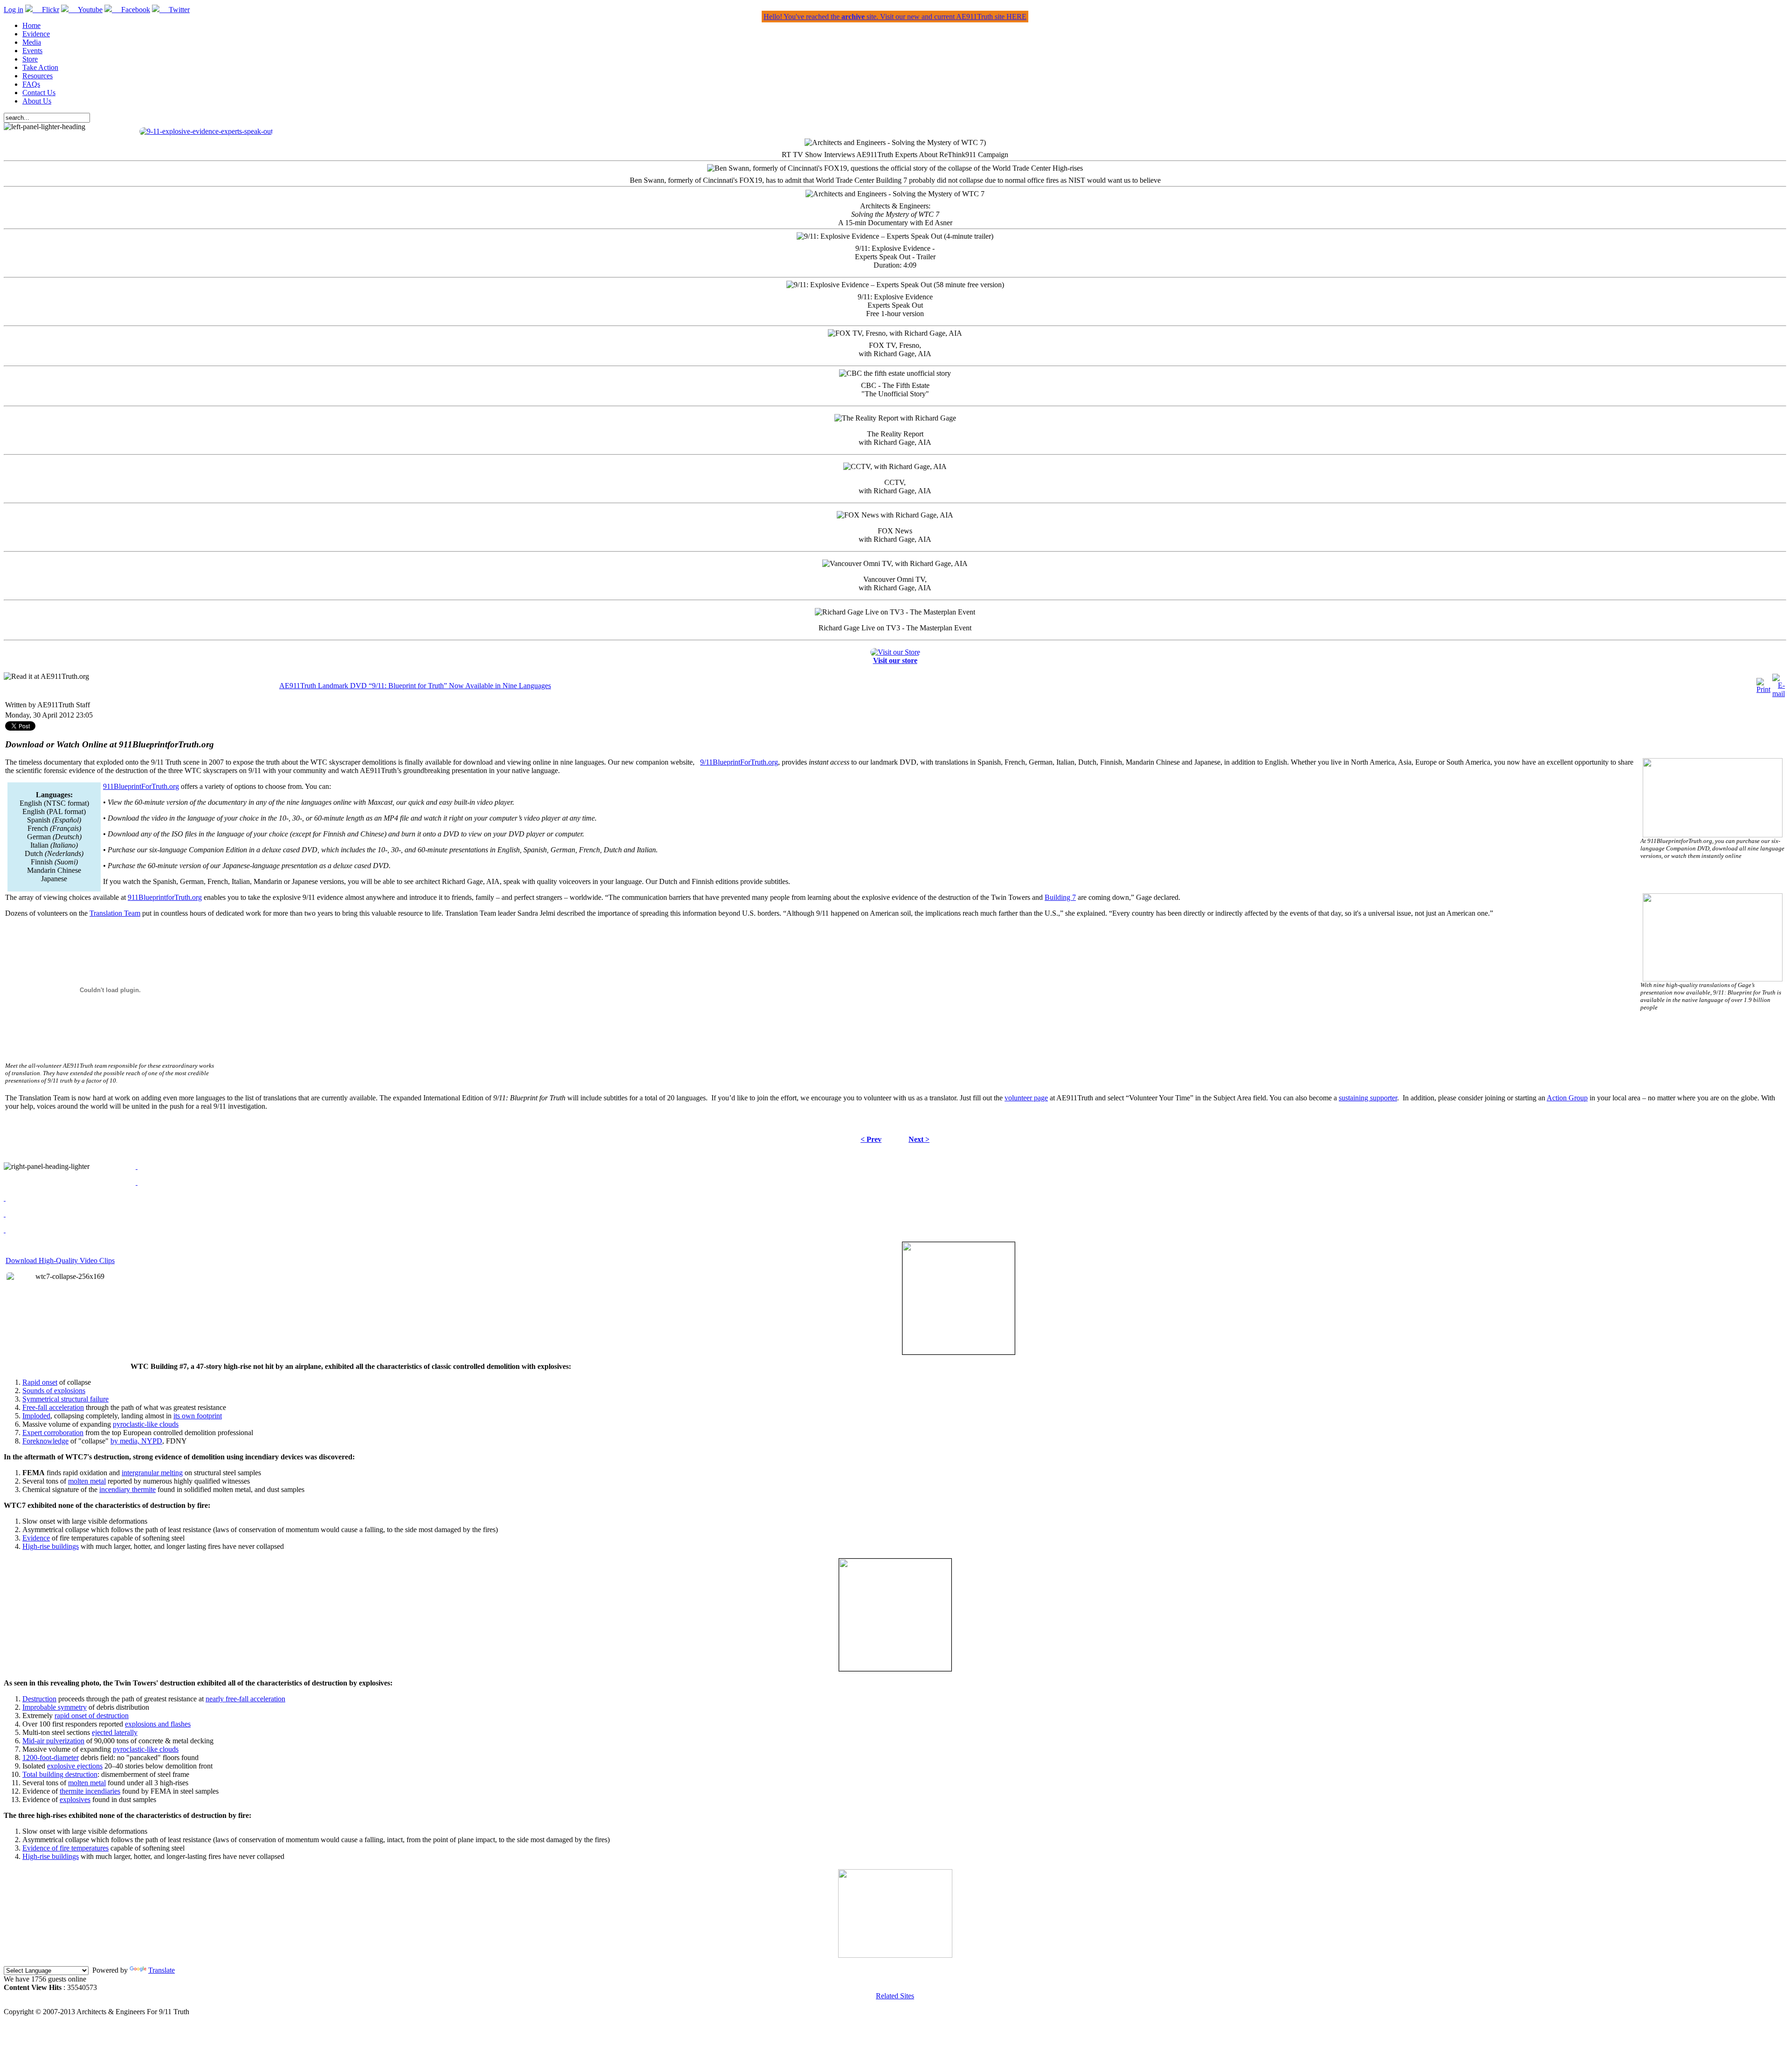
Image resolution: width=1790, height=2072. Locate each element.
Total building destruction (60, 1774)
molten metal (87, 1481)
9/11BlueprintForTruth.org (739, 762)
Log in (14, 10)
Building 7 (1060, 897)
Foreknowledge (45, 1441)
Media (32, 42)
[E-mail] (1779, 694)
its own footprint (198, 1416)
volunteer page (1026, 1098)
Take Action (40, 67)
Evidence (36, 34)
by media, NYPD (136, 1441)
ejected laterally (115, 1732)
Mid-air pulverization (53, 1741)
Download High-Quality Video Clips (60, 1260)
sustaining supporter (1368, 1098)
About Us (37, 101)
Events (32, 51)
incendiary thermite (127, 1489)
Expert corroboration (53, 1433)
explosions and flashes (158, 1724)
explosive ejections (75, 1766)
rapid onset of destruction (92, 1716)
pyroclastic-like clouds (146, 1424)
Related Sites (895, 1996)
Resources (38, 76)
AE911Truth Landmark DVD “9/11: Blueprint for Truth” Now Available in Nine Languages (415, 686)
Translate (162, 1970)
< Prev (871, 1139)
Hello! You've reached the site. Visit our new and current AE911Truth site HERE (895, 17)
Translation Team (115, 913)
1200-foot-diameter (51, 1758)
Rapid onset (40, 1382)
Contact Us (39, 93)
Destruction (39, 1699)
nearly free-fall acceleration (245, 1699)
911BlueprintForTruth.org (141, 786)
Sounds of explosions (54, 1391)
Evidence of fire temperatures (65, 1848)
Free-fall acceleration (53, 1407)
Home (31, 25)
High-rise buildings (51, 1546)
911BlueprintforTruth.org (165, 897)
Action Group (1567, 1098)
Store (30, 59)
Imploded (36, 1416)
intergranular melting (152, 1473)
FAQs (31, 84)
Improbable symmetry (55, 1707)
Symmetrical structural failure (65, 1399)
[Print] (1763, 689)
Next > (919, 1139)
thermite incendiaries (90, 1791)
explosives (75, 1799)
